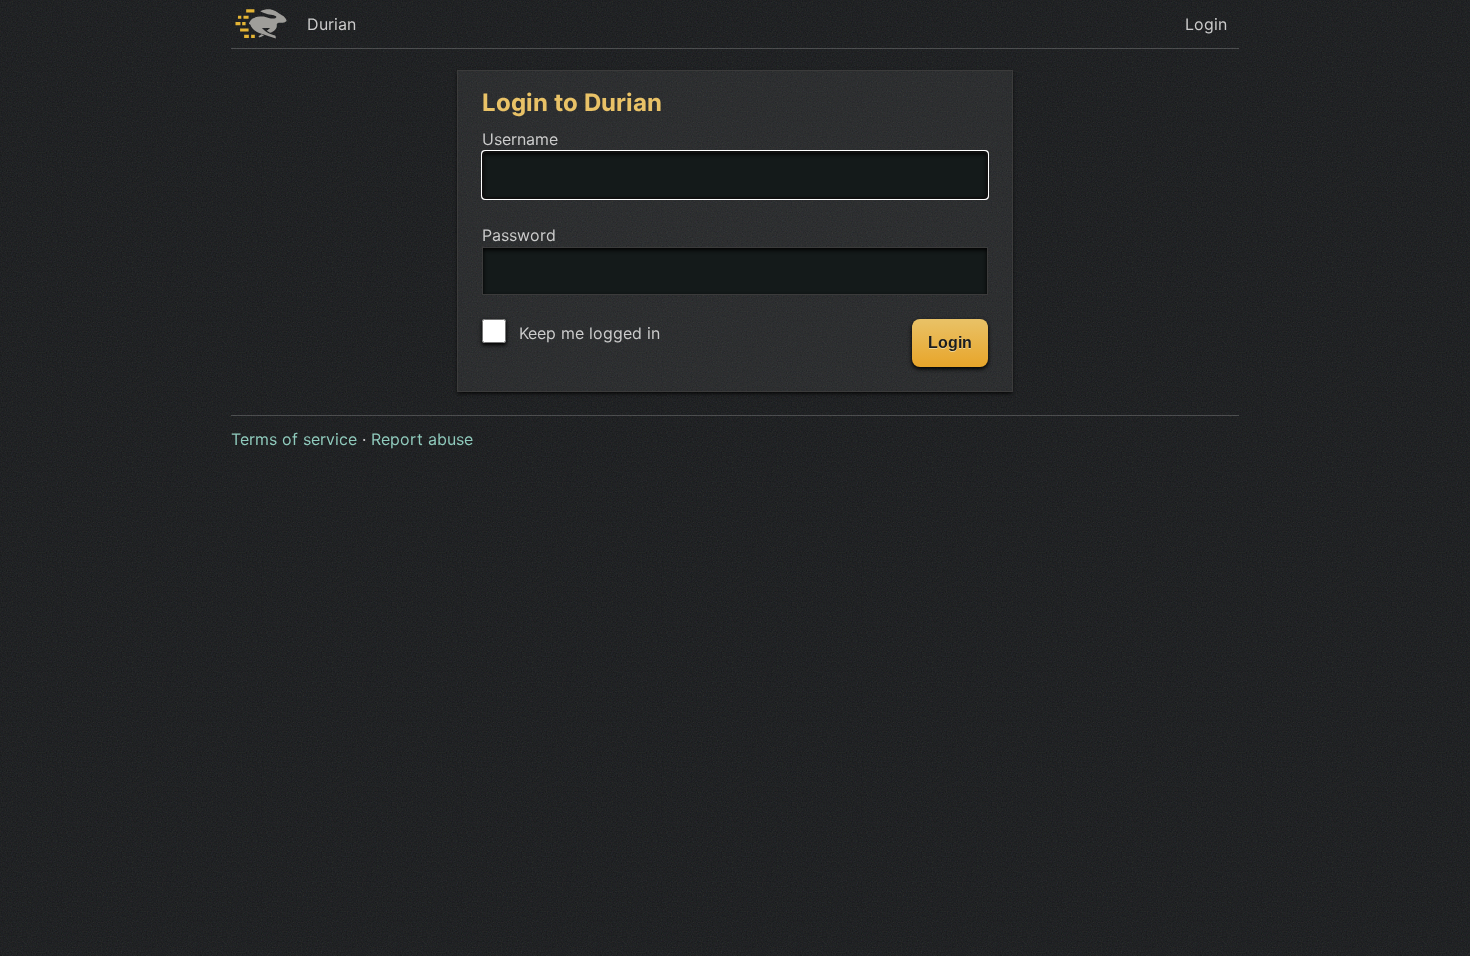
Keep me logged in (587, 333)
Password (519, 235)
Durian (331, 24)
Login (1206, 24)
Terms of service (294, 439)
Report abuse (422, 439)
